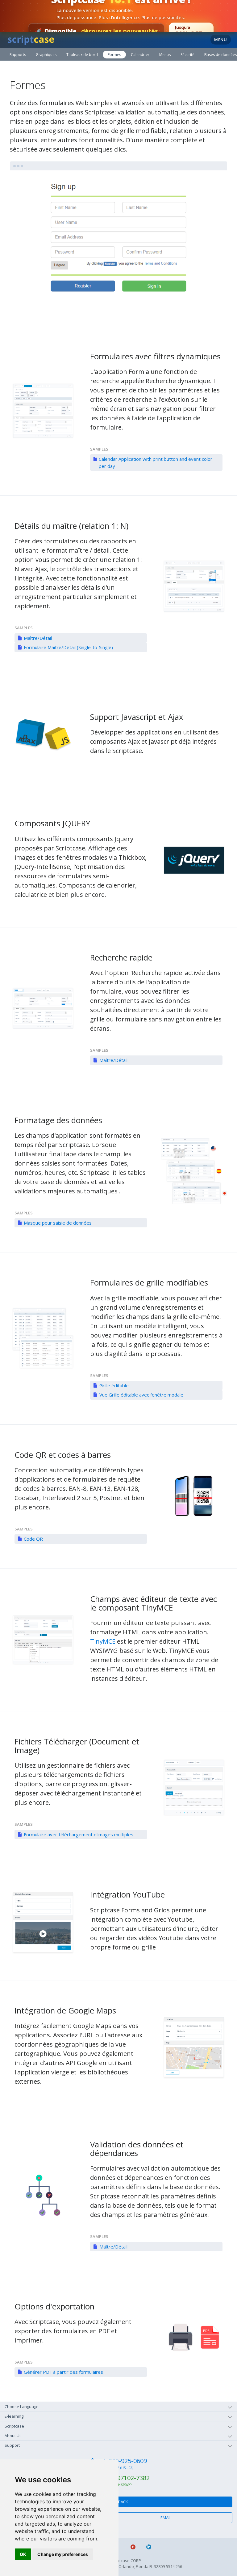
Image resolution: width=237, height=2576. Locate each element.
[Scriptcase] (31, 39)
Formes (114, 55)
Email (166, 2518)
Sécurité (187, 55)
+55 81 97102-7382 (123, 2478)
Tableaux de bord (82, 55)
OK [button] (23, 2554)
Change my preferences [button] (63, 2554)
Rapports (18, 55)
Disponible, (96, 31)
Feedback (119, 2502)
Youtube (136, 2547)
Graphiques (46, 55)
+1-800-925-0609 (123, 2461)
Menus (165, 55)
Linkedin (151, 2547)
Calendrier (140, 55)
